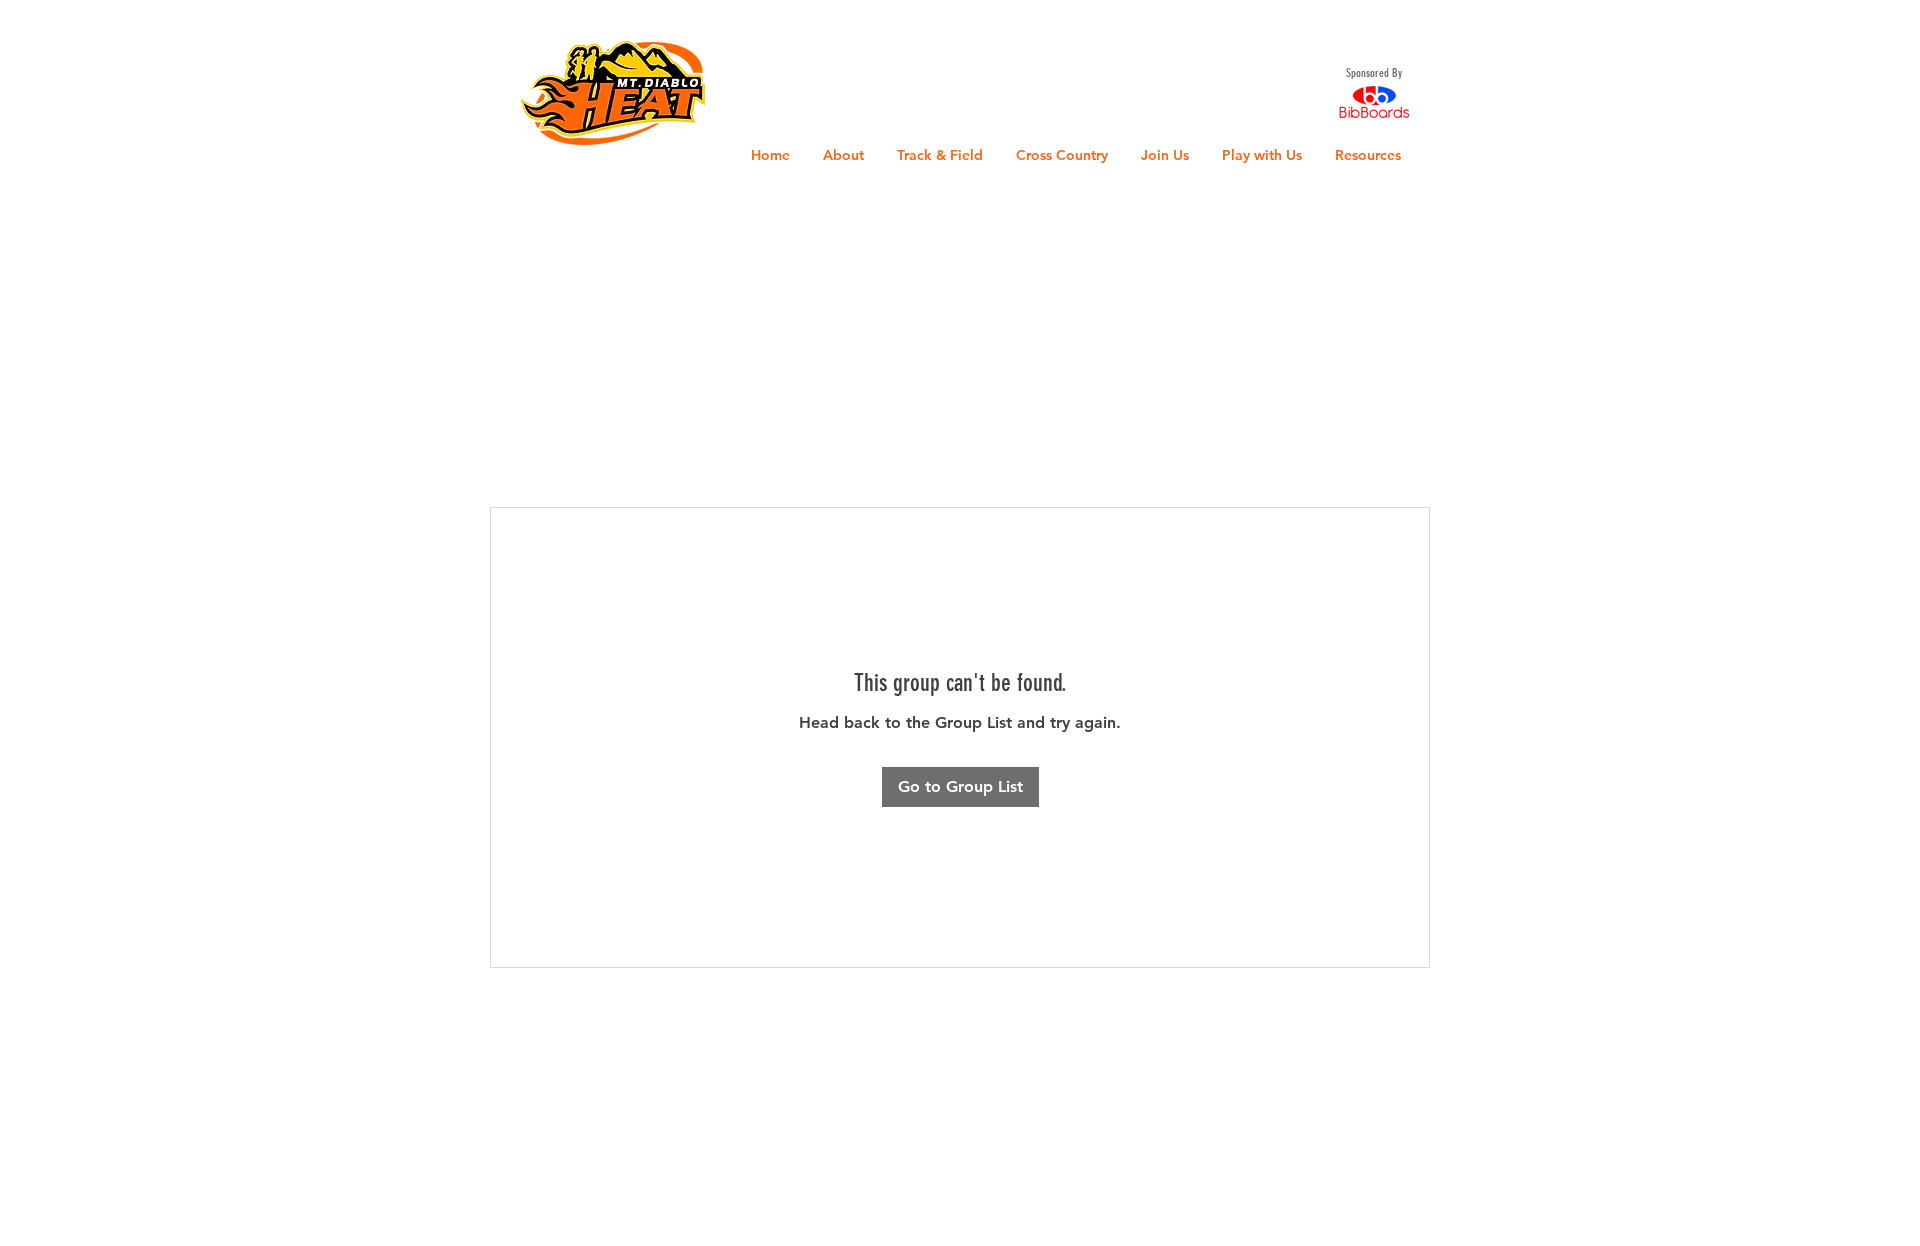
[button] (34, 29)
